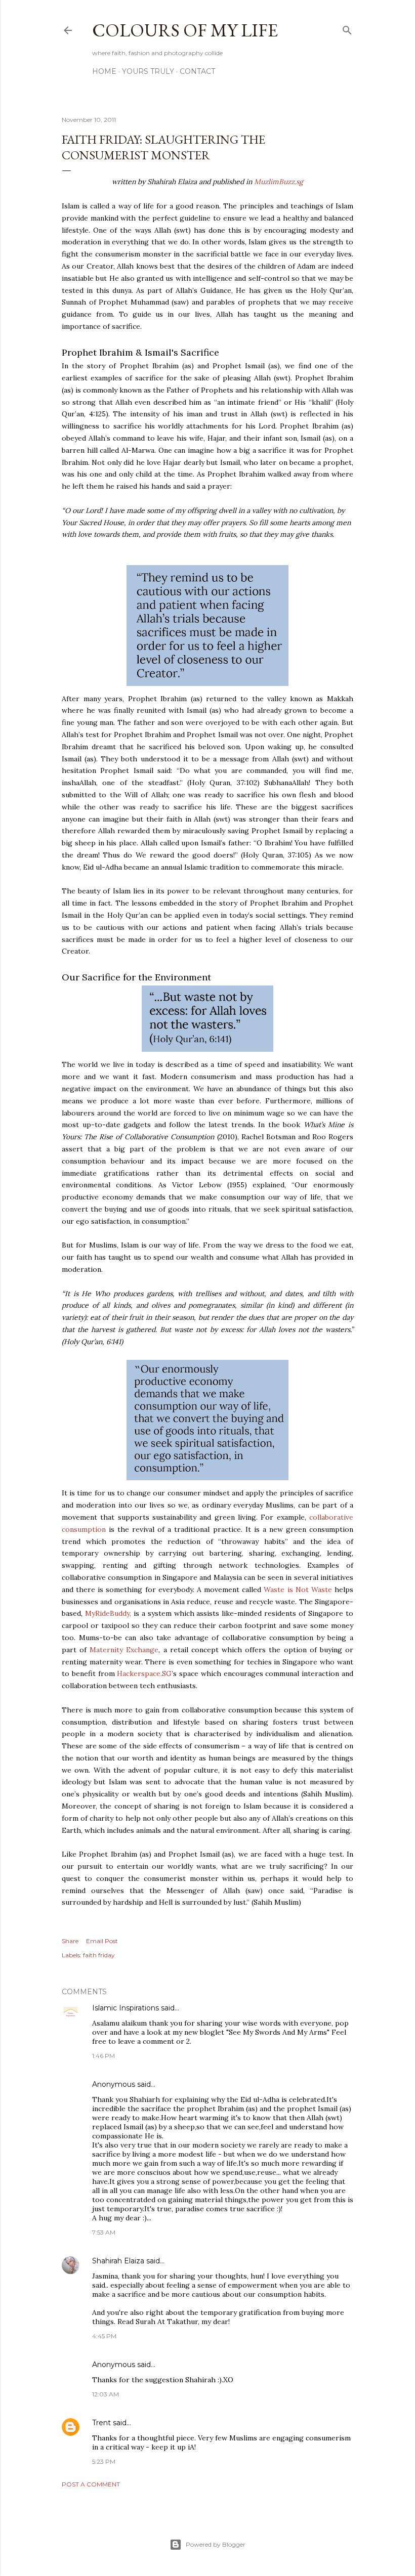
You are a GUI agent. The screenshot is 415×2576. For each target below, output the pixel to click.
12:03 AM (106, 2394)
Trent (101, 2423)
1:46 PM (103, 2056)
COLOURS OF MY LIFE (185, 30)
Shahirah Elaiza (118, 2261)
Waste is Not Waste (298, 1590)
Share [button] (70, 1941)
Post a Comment (91, 2484)
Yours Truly (148, 71)
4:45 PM (104, 2336)
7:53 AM (104, 2232)
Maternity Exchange (124, 1650)
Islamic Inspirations (126, 2008)
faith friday (99, 1955)
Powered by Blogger (216, 2544)
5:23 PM (104, 2461)
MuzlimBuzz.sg (279, 182)
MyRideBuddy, (108, 1613)
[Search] (347, 28)
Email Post (102, 1941)
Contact (197, 71)
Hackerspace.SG (144, 1673)
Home (104, 71)
